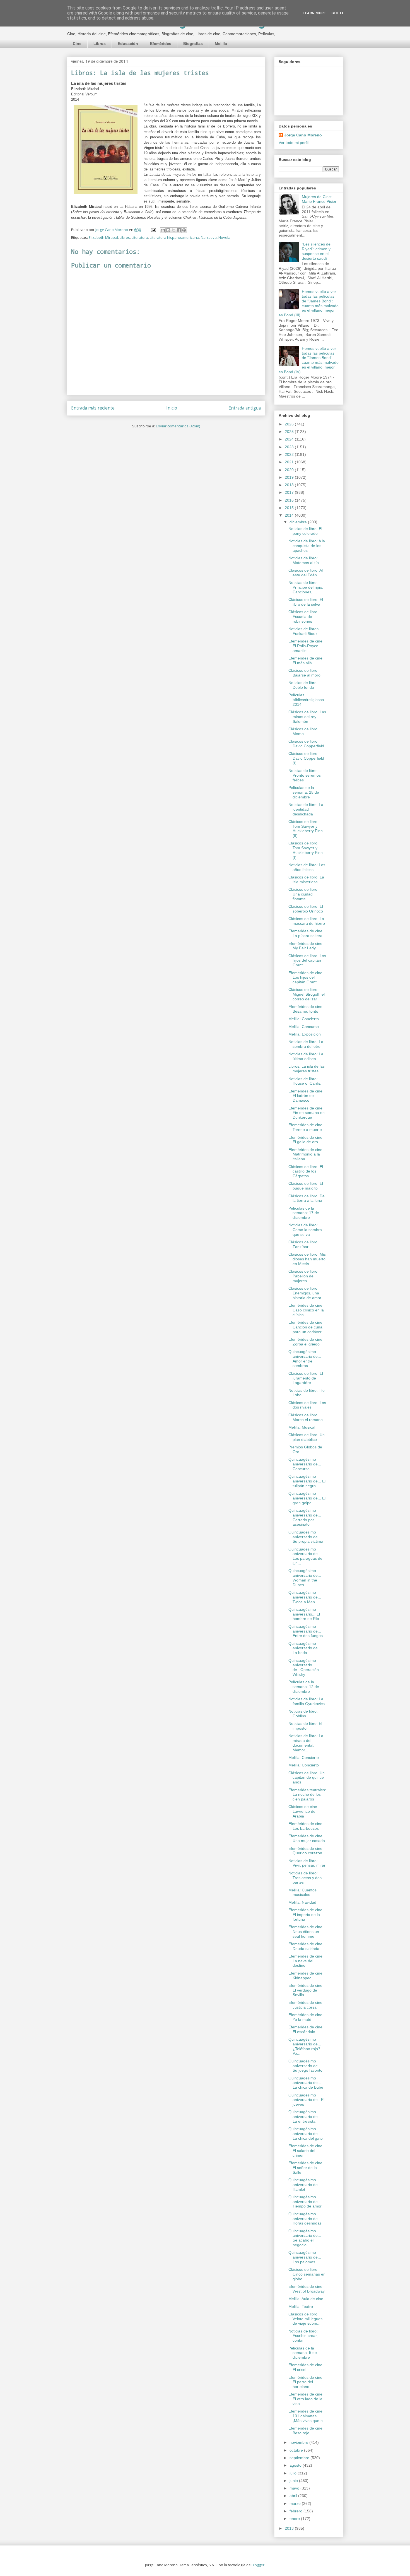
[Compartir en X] (173, 230)
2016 (290, 500)
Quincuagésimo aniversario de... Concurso (305, 1464)
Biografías (193, 44)
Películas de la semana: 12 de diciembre (304, 1687)
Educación (128, 44)
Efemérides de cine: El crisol (306, 2367)
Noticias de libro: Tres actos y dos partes (305, 1878)
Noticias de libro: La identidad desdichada (306, 809)
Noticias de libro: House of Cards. (305, 1081)
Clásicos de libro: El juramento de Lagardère (306, 1378)
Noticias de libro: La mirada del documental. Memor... (306, 1743)
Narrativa (209, 237)
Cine (77, 44)
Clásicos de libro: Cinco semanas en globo (307, 2274)
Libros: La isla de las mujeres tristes (307, 1069)
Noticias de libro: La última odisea (306, 1056)
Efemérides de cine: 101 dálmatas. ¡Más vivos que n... (307, 2416)
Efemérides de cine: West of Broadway (307, 2289)
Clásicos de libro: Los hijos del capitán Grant (307, 960)
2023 (290, 447)
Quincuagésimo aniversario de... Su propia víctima (306, 1537)
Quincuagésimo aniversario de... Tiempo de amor (305, 2202)
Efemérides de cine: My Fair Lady (306, 946)
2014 (290, 515)
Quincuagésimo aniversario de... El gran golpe (307, 1498)
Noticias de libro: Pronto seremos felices (305, 775)
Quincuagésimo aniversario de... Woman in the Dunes (305, 1578)
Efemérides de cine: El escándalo (306, 2029)
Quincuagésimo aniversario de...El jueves (306, 2100)
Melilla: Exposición (305, 1034)
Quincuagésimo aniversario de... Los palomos (305, 2257)
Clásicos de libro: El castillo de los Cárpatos (306, 1171)
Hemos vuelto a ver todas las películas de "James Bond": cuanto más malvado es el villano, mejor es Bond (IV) (309, 360)
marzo (296, 2503)
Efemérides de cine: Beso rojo (306, 2431)
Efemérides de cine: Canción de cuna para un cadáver (306, 1327)
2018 (290, 485)
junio (294, 2481)
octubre (297, 2450)
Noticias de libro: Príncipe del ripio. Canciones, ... (306, 587)
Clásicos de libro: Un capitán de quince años (307, 1778)
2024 (290, 439)
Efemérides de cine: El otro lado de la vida (306, 2399)
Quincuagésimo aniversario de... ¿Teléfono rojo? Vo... (305, 2046)
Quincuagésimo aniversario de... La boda (305, 1648)
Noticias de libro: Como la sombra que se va (305, 1230)
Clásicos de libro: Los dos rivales (307, 1405)
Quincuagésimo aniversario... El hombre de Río (304, 1614)
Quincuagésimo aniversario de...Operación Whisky (304, 1667)
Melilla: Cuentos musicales (302, 1892)
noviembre (299, 2442)
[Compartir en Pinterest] (184, 230)
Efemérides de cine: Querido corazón (306, 1851)
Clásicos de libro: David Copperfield (306, 744)
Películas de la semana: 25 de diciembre (304, 792)
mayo (295, 2488)
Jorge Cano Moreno (303, 135)
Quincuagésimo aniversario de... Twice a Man (305, 1597)
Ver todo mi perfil (294, 143)
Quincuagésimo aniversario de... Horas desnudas (305, 2219)
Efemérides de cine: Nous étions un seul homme (306, 1932)
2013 (290, 2528)
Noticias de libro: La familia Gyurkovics (307, 1701)
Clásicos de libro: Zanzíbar (303, 1244)
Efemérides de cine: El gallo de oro (306, 1140)
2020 (290, 470)
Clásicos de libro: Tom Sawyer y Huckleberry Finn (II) (306, 829)
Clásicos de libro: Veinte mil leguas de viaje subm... (305, 2319)
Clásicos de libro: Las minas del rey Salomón (307, 717)
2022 (290, 454)
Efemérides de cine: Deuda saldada (306, 1946)
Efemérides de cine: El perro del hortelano (306, 2382)
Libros (100, 44)
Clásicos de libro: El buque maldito (306, 1186)
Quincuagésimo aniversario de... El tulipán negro (307, 1481)
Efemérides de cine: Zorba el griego (306, 1342)
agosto (296, 2465)
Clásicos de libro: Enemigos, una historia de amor (305, 1293)
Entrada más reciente (93, 408)
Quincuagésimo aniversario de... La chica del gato (306, 2134)
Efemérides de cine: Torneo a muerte (306, 1127)
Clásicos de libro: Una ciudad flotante (303, 894)
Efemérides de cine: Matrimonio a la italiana (306, 1154)
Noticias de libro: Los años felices (307, 867)
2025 (290, 432)
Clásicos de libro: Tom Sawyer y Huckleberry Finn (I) (306, 850)
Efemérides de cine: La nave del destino (306, 1961)
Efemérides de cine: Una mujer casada (307, 1838)
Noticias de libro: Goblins (303, 1714)
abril (294, 2496)
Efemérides (161, 44)
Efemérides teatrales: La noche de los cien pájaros (307, 1795)
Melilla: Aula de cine (306, 2299)
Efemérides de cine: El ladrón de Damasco (306, 1096)
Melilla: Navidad (302, 1902)
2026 (290, 424)
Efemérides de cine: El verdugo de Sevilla (306, 1990)
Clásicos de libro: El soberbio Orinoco (306, 909)
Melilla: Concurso (304, 1027)
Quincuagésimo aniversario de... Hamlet (305, 2185)
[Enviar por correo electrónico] (163, 230)
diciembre (299, 522)
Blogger (258, 2565)
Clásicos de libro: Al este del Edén (306, 573)
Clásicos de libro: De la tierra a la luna (307, 1198)
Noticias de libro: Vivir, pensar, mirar (307, 1863)
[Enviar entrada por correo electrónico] (153, 230)
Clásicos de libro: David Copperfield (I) (306, 758)
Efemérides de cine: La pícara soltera (306, 933)
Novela (224, 237)
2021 (290, 462)
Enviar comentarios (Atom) (178, 426)
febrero (296, 2511)
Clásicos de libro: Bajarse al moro (304, 673)
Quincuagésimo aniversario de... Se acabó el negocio (305, 2238)
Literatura (140, 237)
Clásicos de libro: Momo (303, 731)
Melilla (221, 44)
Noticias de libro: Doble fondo (303, 685)
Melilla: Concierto (304, 1019)
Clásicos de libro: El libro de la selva (306, 602)
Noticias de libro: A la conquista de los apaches (307, 546)
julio (294, 2473)
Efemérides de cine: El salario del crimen (306, 2151)
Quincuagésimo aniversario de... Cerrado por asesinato (305, 1517)
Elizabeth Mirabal (103, 237)
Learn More (314, 13)
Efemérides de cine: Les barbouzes (306, 1826)
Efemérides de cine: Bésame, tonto (306, 1009)
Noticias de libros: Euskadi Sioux (304, 631)
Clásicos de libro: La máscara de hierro (307, 921)
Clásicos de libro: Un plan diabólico (307, 1437)
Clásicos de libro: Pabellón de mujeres (303, 1276)
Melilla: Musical (302, 1427)
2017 (290, 492)
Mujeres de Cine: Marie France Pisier (319, 199)
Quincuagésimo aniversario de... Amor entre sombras (305, 1359)
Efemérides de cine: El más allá (306, 660)
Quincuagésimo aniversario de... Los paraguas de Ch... (305, 1556)
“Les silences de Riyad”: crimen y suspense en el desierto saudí (316, 251)
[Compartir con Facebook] (179, 230)
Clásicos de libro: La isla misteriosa (306, 879)
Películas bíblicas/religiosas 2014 (306, 700)
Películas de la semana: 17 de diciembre (304, 1213)
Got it (338, 13)
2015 (290, 508)
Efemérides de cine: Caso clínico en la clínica (306, 1310)
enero (295, 2519)
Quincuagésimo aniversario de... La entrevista (305, 2117)
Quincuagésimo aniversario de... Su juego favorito (305, 2066)
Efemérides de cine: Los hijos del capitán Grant (306, 978)
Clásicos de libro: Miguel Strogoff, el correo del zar (307, 994)
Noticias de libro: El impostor (305, 1726)
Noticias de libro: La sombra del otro (306, 1044)
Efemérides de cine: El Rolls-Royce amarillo (306, 646)
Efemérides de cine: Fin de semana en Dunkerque (307, 1113)
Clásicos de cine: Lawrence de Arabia (303, 1811)
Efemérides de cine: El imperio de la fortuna (306, 1915)
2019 (290, 477)
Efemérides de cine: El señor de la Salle (306, 2168)
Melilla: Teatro (301, 2307)
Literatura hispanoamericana (174, 237)
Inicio (172, 408)
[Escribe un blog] (168, 230)
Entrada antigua (245, 408)
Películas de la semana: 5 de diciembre (303, 2353)
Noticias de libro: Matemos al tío (304, 560)
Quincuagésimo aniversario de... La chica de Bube (306, 2083)
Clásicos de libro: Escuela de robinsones (303, 617)
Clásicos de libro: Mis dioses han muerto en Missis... (307, 1259)
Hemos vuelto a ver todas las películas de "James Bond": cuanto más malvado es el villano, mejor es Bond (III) (309, 303)
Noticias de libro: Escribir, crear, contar (303, 2336)
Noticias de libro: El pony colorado (305, 531)
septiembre (300, 2458)
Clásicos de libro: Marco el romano (306, 1417)
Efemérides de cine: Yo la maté (306, 2017)
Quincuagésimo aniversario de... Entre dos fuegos (306, 1631)
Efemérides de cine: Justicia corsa (306, 2005)
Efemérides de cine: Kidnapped (306, 1976)
